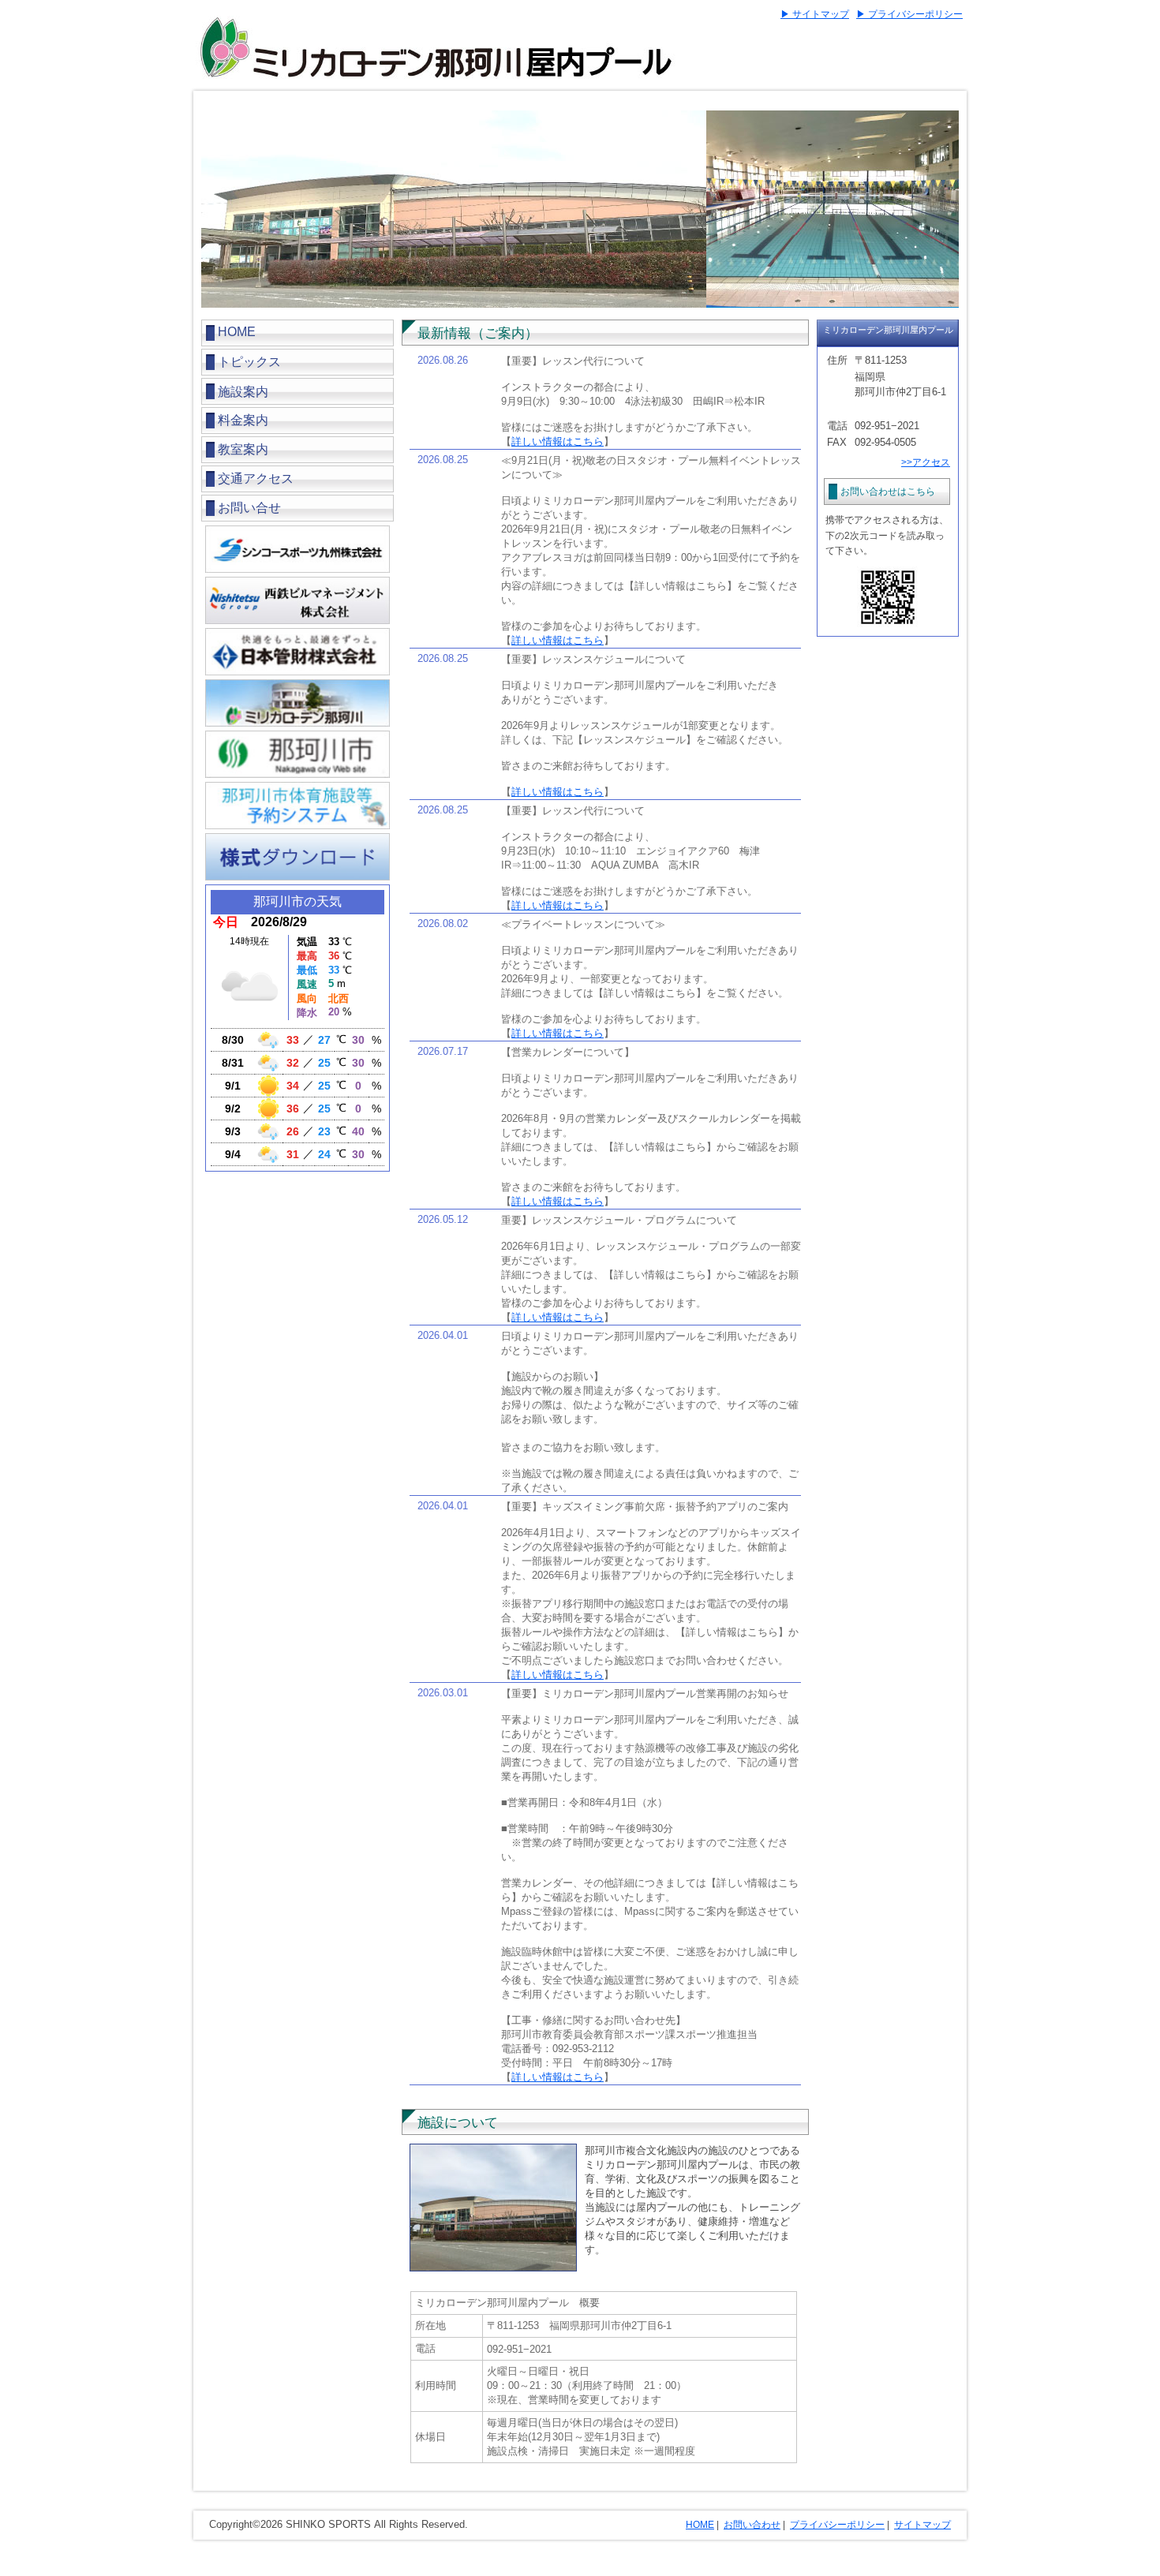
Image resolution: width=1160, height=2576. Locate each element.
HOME (237, 332)
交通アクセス (256, 479)
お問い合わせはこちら (888, 492)
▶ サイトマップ (815, 14)
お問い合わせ (752, 2525)
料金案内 (243, 420)
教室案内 (243, 449)
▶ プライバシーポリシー (909, 14)
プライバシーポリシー (837, 2525)
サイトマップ (922, 2525)
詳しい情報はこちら (558, 441)
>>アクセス (926, 462)
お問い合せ (249, 508)
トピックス (249, 362)
